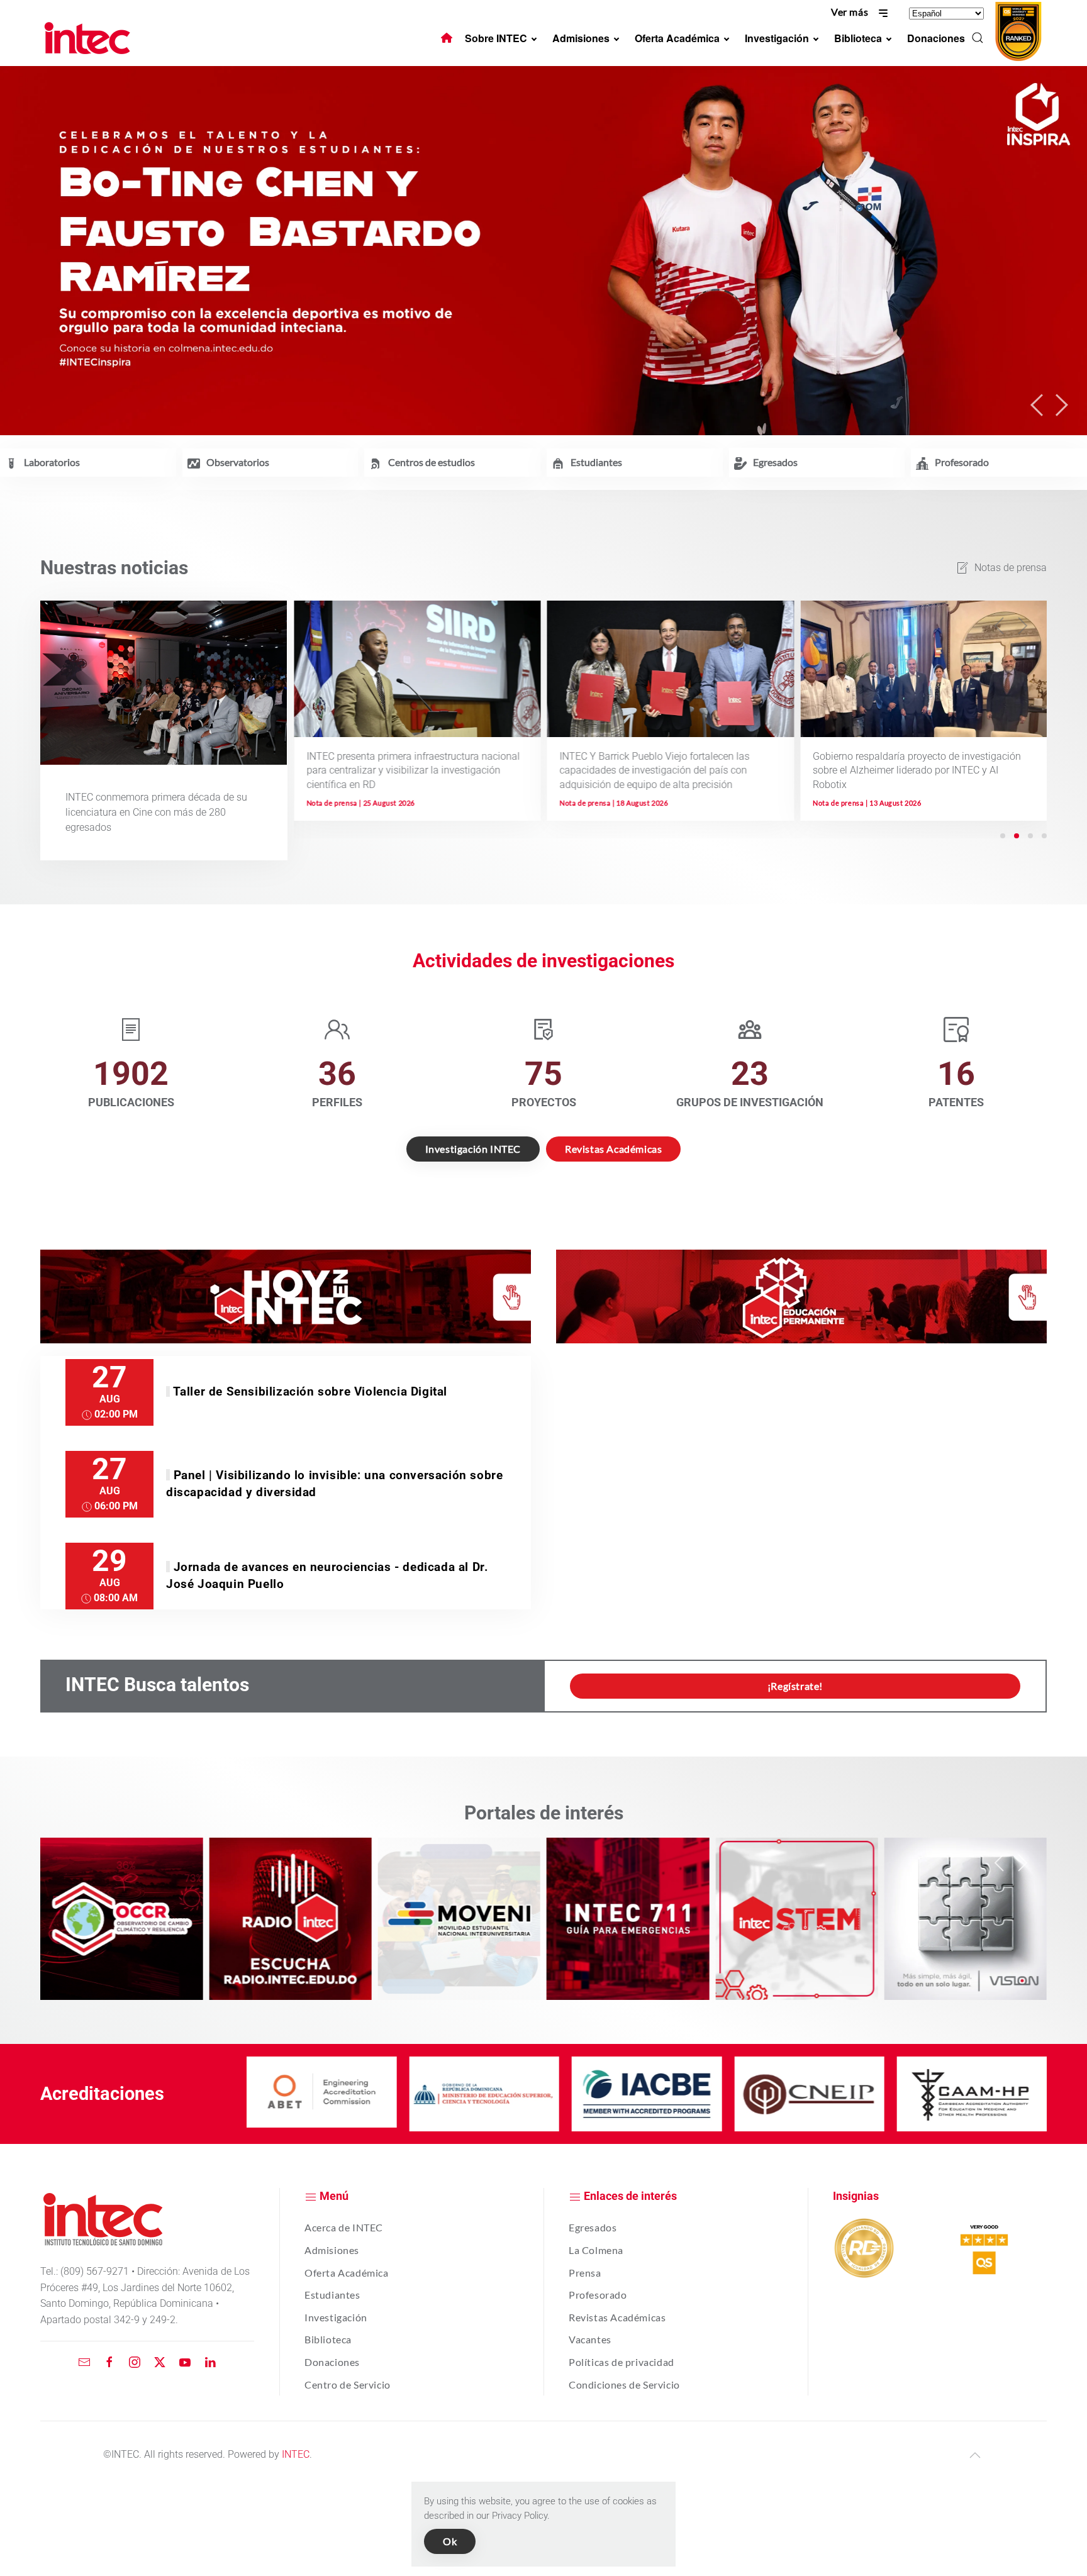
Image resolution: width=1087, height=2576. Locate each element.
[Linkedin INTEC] (210, 2362)
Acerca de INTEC (344, 2227)
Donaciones (332, 2362)
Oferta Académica (347, 2273)
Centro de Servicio (348, 2384)
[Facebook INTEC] (109, 2362)
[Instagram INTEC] (135, 2362)
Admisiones (332, 2250)
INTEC (296, 2454)
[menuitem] (447, 38)
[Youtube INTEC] (185, 2362)
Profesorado (598, 2295)
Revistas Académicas (613, 1149)
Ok (450, 2541)
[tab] (1003, 836)
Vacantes (590, 2339)
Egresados (593, 2227)
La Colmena (596, 2250)
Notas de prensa (1011, 568)
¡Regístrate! (795, 1686)
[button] (978, 38)
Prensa (585, 2273)
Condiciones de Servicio (624, 2384)
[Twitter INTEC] (160, 2362)
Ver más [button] (851, 12)
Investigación (336, 2317)
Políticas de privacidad (622, 2362)
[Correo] (84, 2362)
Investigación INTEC (473, 1149)
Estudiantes (332, 2295)
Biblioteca (328, 2339)
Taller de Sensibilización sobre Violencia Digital (310, 1391)
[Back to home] (89, 38)
